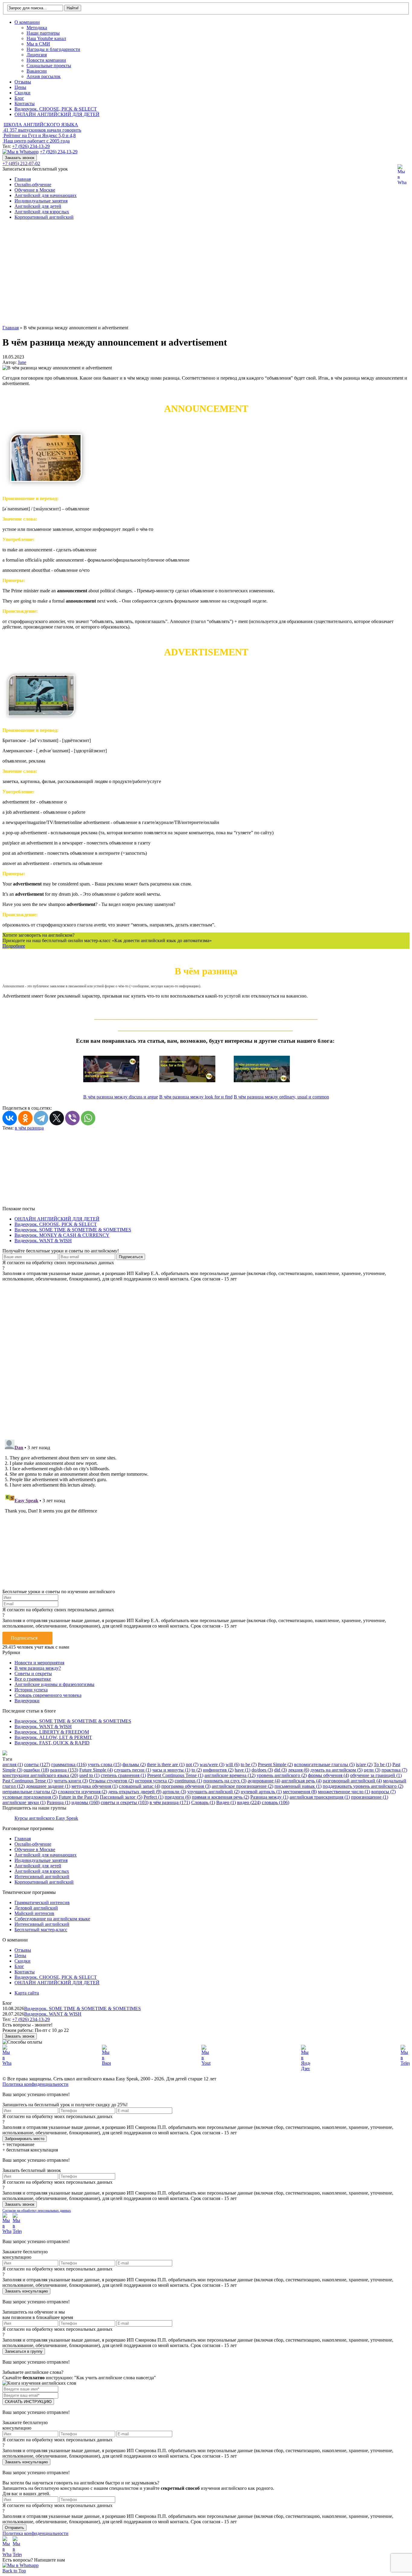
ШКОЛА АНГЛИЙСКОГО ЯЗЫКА (41, 125)
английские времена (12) (230, 1775)
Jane (22, 362)
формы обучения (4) (328, 1775)
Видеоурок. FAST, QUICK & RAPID (52, 1743)
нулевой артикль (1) (261, 1792)
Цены (20, 87)
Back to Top (14, 2571)
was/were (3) (212, 1764)
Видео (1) (226, 1802)
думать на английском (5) (336, 1770)
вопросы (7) (383, 1792)
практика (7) (394, 1770)
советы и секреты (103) (125, 1802)
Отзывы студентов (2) (111, 1781)
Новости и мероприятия (39, 1663)
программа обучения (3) (186, 1786)
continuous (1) (188, 1781)
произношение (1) (370, 1797)
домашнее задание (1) (48, 1786)
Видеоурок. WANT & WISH (43, 1241)
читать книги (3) (71, 1781)
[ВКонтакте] (10, 1118)
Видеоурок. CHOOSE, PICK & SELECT (56, 109)
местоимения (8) (300, 1792)
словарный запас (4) (139, 1786)
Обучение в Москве (35, 190)
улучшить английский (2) (213, 1792)
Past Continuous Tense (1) (27, 1781)
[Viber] (72, 1118)
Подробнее (14, 946)
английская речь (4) (301, 1781)
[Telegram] (41, 1118)
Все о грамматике (33, 1679)
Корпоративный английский (44, 217)
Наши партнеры (43, 33)
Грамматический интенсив (42, 1902)
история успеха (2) (154, 1781)
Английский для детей (38, 206)
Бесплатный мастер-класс (41, 1930)
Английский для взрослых (42, 212)
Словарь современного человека (48, 1695)
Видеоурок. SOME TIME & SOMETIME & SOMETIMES (73, 1230)
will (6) (233, 1764)
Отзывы (23, 82)
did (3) (280, 1770)
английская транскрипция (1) (320, 1797)
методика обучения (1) (95, 1786)
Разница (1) (59, 1802)
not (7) (192, 1764)
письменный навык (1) (298, 1786)
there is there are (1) (166, 1764)
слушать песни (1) (133, 1770)
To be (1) (382, 1764)
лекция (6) (299, 1770)
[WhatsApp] (88, 1118)
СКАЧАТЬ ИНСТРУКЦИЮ (28, 2402)
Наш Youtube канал (46, 38)
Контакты (25, 103)
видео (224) (249, 1802)
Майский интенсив (34, 1913)
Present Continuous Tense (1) (175, 1775)
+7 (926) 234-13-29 (31, 146)
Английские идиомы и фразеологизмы (54, 1684)
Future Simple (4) (96, 1770)
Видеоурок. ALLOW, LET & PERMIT (53, 1737)
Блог (19, 98)
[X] (57, 1118)
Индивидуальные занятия (41, 201)
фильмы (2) (134, 1764)
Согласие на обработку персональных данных (37, 2211)
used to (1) (89, 1775)
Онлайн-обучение (33, 185)
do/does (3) (262, 1770)
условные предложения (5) (30, 1797)
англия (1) (13, 1764)
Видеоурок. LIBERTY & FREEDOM (52, 1732)
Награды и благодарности (53, 49)
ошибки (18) (36, 1770)
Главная (23, 179)
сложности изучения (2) (82, 1792)
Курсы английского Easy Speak (46, 1818)
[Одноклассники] (25, 1118)
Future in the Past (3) (79, 1797)
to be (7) (249, 1764)
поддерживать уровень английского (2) (363, 1786)
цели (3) (372, 1770)
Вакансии (37, 71)
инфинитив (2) (218, 1770)
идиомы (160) (86, 1802)
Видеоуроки (27, 1701)
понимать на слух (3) (225, 1781)
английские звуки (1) (24, 1802)
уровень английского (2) (282, 1775)
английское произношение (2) (242, 1786)
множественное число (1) (344, 1792)
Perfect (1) (154, 1797)
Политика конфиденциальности (35, 2084)
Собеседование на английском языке (52, 1919)
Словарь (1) (203, 1802)
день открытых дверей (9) (135, 1792)
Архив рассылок (44, 76)
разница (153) (64, 1770)
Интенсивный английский (42, 1877)
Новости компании (46, 60)
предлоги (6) (178, 1797)
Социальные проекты (49, 66)
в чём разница (29, 1128)
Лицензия (37, 55)
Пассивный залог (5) (121, 1797)
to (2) (197, 1770)
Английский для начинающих (46, 195)
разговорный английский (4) (352, 1781)
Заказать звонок (20, 158)
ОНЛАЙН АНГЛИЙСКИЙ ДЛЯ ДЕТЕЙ (57, 114)
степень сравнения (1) (123, 1775)
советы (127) (37, 1764)
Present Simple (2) (275, 1764)
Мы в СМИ (38, 44)
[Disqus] (206, 1357)
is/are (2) (364, 1764)
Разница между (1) (269, 1797)
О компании (27, 22)
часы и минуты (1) (171, 1770)
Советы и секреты (33, 1673)
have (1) (242, 1770)
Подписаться (24, 1638)
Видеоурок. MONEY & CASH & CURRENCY (62, 1235)
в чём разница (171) (170, 1802)
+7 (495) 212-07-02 (21, 163)
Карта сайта (27, 1993)
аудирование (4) (264, 1781)
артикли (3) (174, 1792)
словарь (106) (276, 1802)
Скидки (22, 93)
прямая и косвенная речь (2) (220, 1797)
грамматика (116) (69, 1764)
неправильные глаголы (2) (30, 1792)
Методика (37, 28)
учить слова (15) (105, 1764)
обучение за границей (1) (376, 1775)
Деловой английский (36, 1908)
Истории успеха (31, 1690)
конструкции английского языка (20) (40, 1775)
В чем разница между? (38, 1668)
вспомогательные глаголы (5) (324, 1764)
